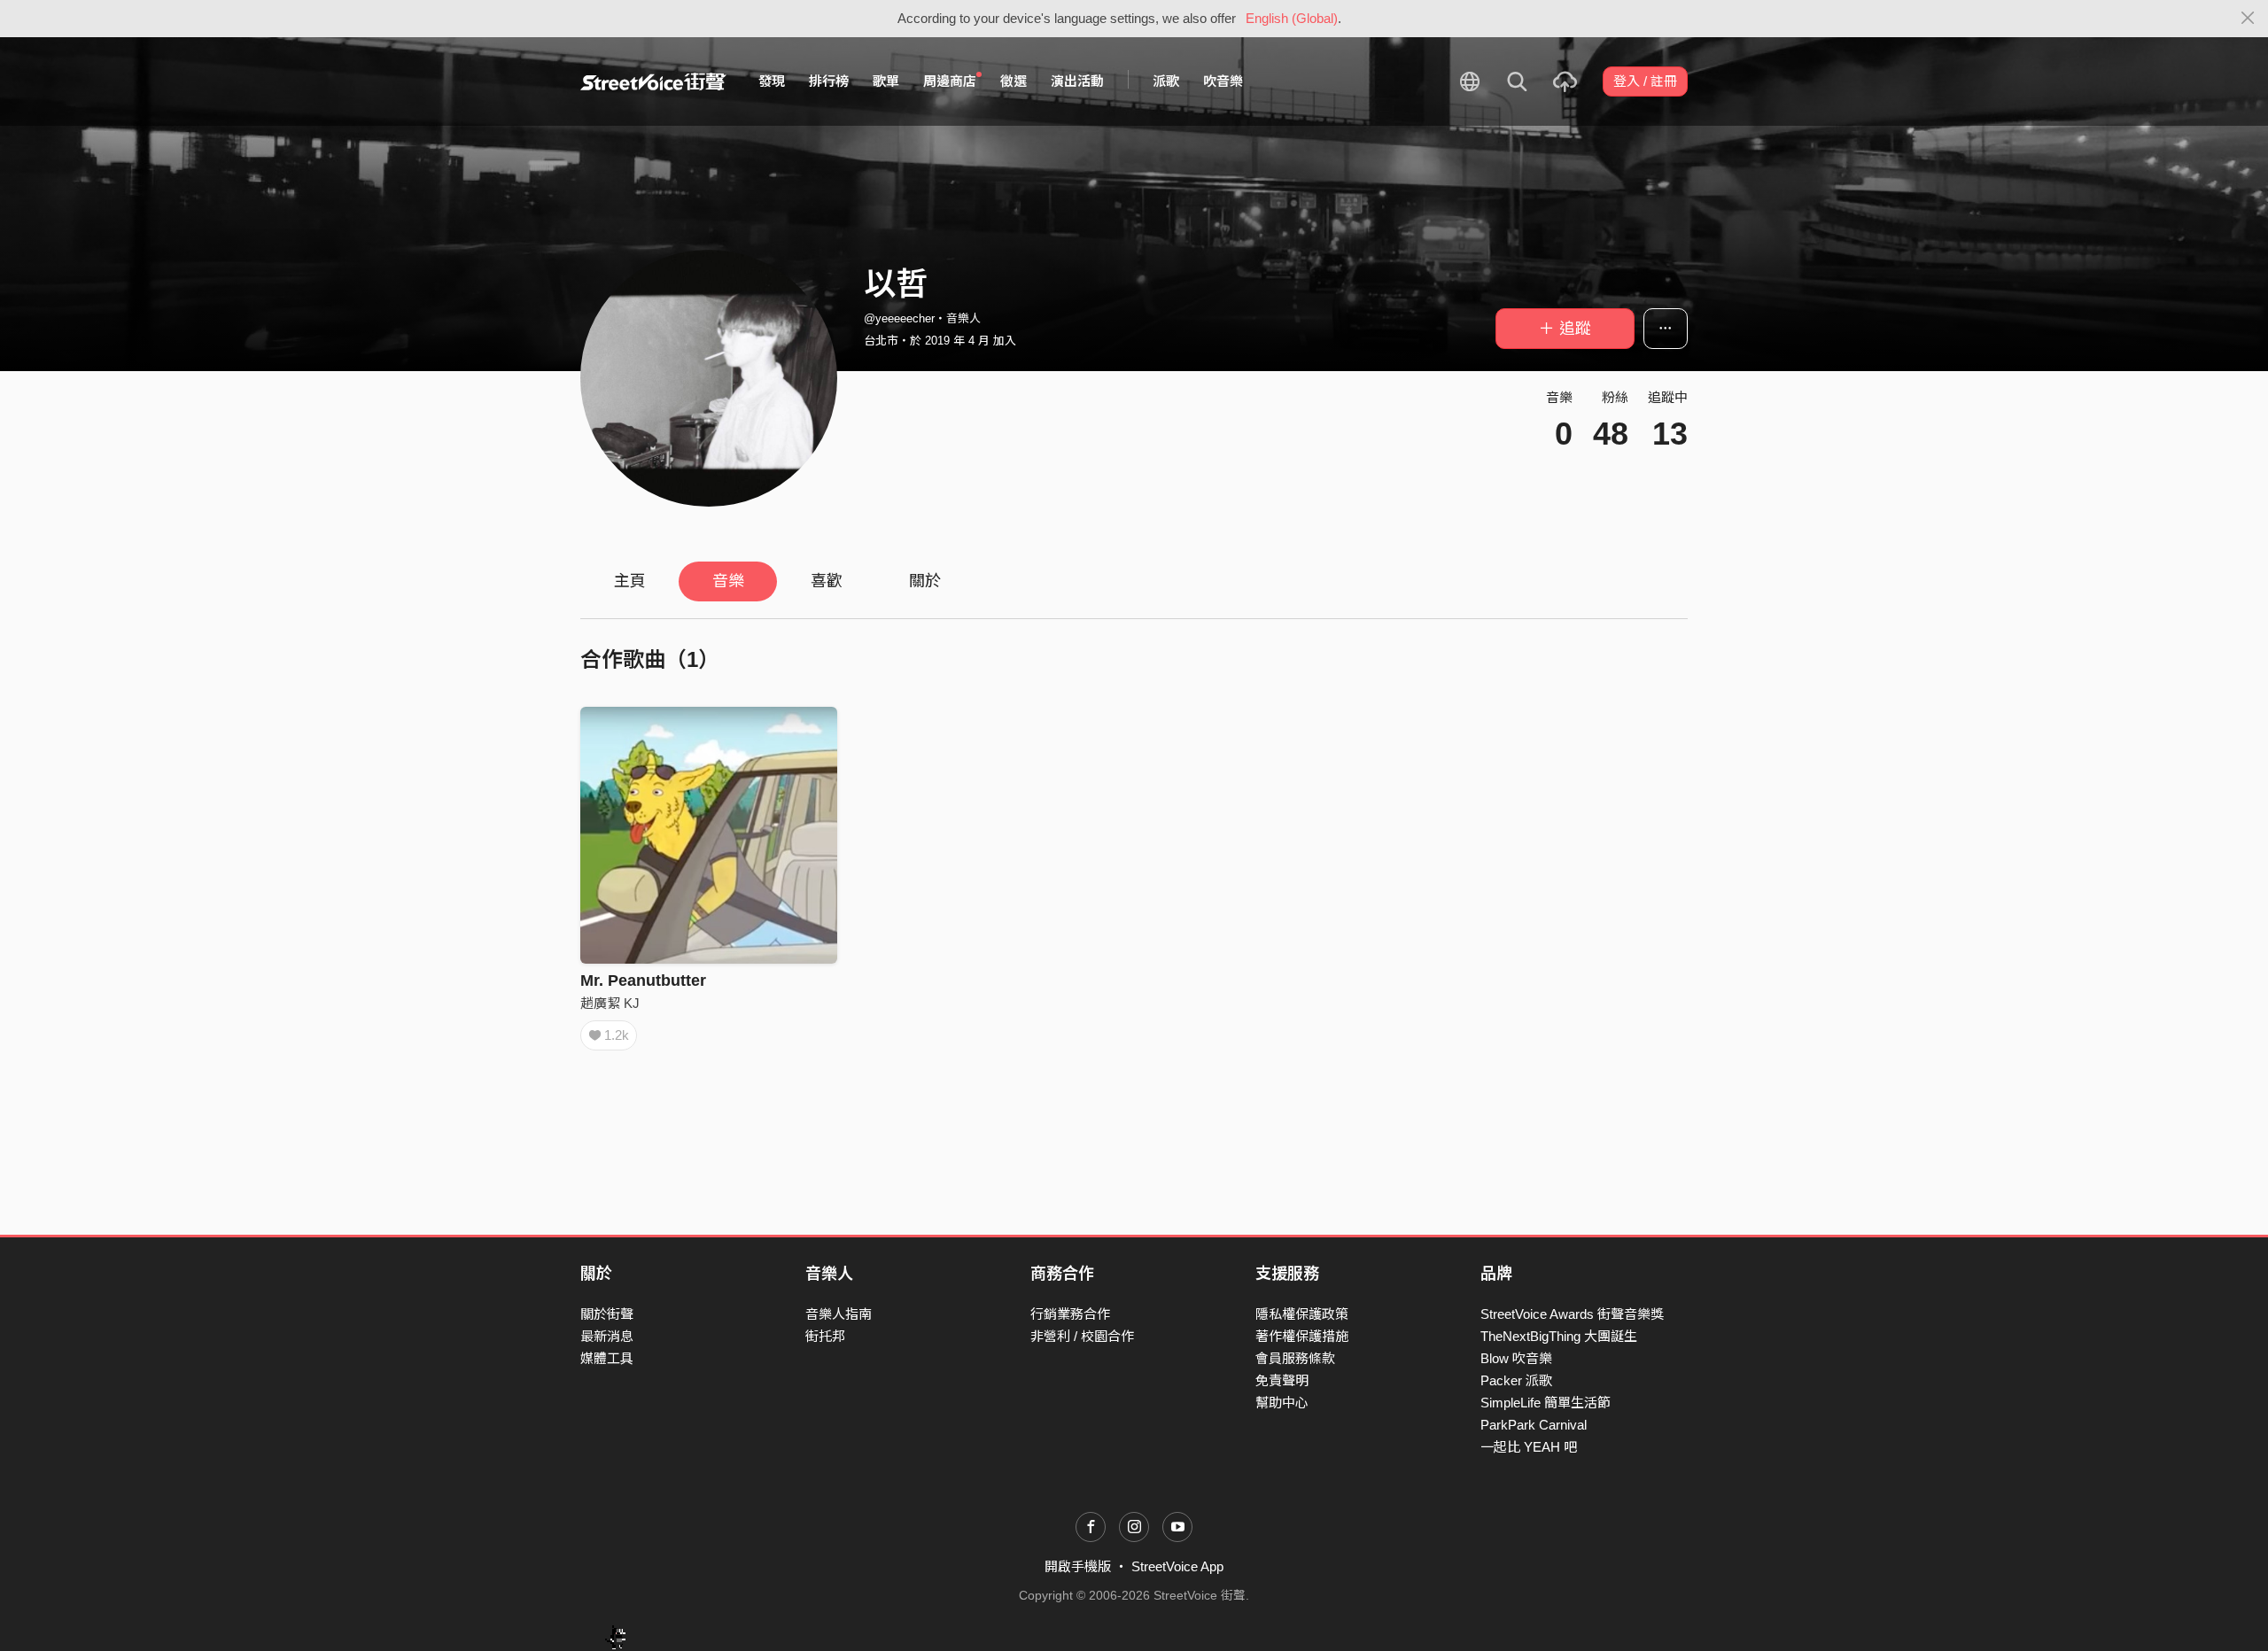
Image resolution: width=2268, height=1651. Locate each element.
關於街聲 (607, 1314)
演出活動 (1077, 81)
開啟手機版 (1078, 1566)
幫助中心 (1282, 1403)
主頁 (630, 581)
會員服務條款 (1295, 1358)
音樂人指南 (839, 1314)
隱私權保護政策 (1302, 1314)
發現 (772, 81)
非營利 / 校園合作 (1082, 1336)
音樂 (728, 581)
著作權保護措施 (1302, 1336)
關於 (925, 581)
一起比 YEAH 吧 (1529, 1447)
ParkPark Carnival (1534, 1425)
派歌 (1166, 81)
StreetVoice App (1177, 1566)
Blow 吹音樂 (1516, 1358)
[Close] (2248, 19)
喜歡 (827, 581)
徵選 (1014, 81)
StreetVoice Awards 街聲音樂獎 (1572, 1314)
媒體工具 (607, 1358)
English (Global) (1292, 18)
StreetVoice (653, 81)
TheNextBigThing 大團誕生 (1559, 1336)
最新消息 (607, 1336)
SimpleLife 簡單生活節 (1546, 1403)
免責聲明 (1282, 1380)
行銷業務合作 (1070, 1314)
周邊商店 (950, 81)
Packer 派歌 (1516, 1380)
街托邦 (825, 1336)
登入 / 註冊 (1645, 81)
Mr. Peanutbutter (643, 981)
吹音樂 (1223, 81)
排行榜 (829, 81)
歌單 (886, 81)
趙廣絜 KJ (610, 1003)
